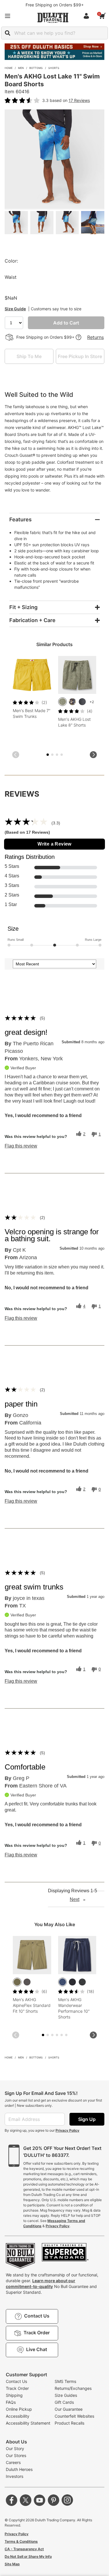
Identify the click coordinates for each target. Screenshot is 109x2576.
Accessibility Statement (28, 2423)
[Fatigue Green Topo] (62, 702)
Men (21, 68)
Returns (95, 337)
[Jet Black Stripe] (82, 702)
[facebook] (12, 2500)
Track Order (17, 2388)
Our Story (15, 2448)
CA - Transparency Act (24, 2549)
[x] (26, 2500)
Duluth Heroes (19, 2469)
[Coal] (27, 1982)
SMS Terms (65, 2381)
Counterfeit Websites (74, 2416)
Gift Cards (64, 2402)
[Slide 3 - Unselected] (52, 755)
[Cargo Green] (17, 1982)
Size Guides (66, 2395)
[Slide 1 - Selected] (48, 755)
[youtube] (40, 2500)
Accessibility (18, 2416)
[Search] (8, 33)
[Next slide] (93, 755)
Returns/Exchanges (73, 2388)
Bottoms (36, 68)
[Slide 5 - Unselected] (57, 755)
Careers (13, 2462)
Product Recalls (69, 2423)
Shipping (14, 2395)
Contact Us (16, 2381)
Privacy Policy (67, 2130)
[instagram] (67, 2500)
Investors (15, 2476)
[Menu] (8, 16)
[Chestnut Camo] (72, 702)
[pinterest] (53, 2500)
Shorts (54, 68)
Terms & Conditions (21, 2541)
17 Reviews (79, 100)
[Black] (72, 1982)
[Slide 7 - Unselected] (62, 755)
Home (9, 68)
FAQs (11, 2402)
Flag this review (21, 1146)
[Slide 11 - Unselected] (66, 2035)
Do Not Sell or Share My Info (28, 2556)
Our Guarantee (69, 2409)
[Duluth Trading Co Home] (53, 18)
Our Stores (16, 2455)
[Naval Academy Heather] (62, 1982)
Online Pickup (19, 2409)
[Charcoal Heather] (82, 1982)
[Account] (87, 16)
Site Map (12, 2564)
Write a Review (54, 844)
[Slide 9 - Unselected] (62, 2035)
